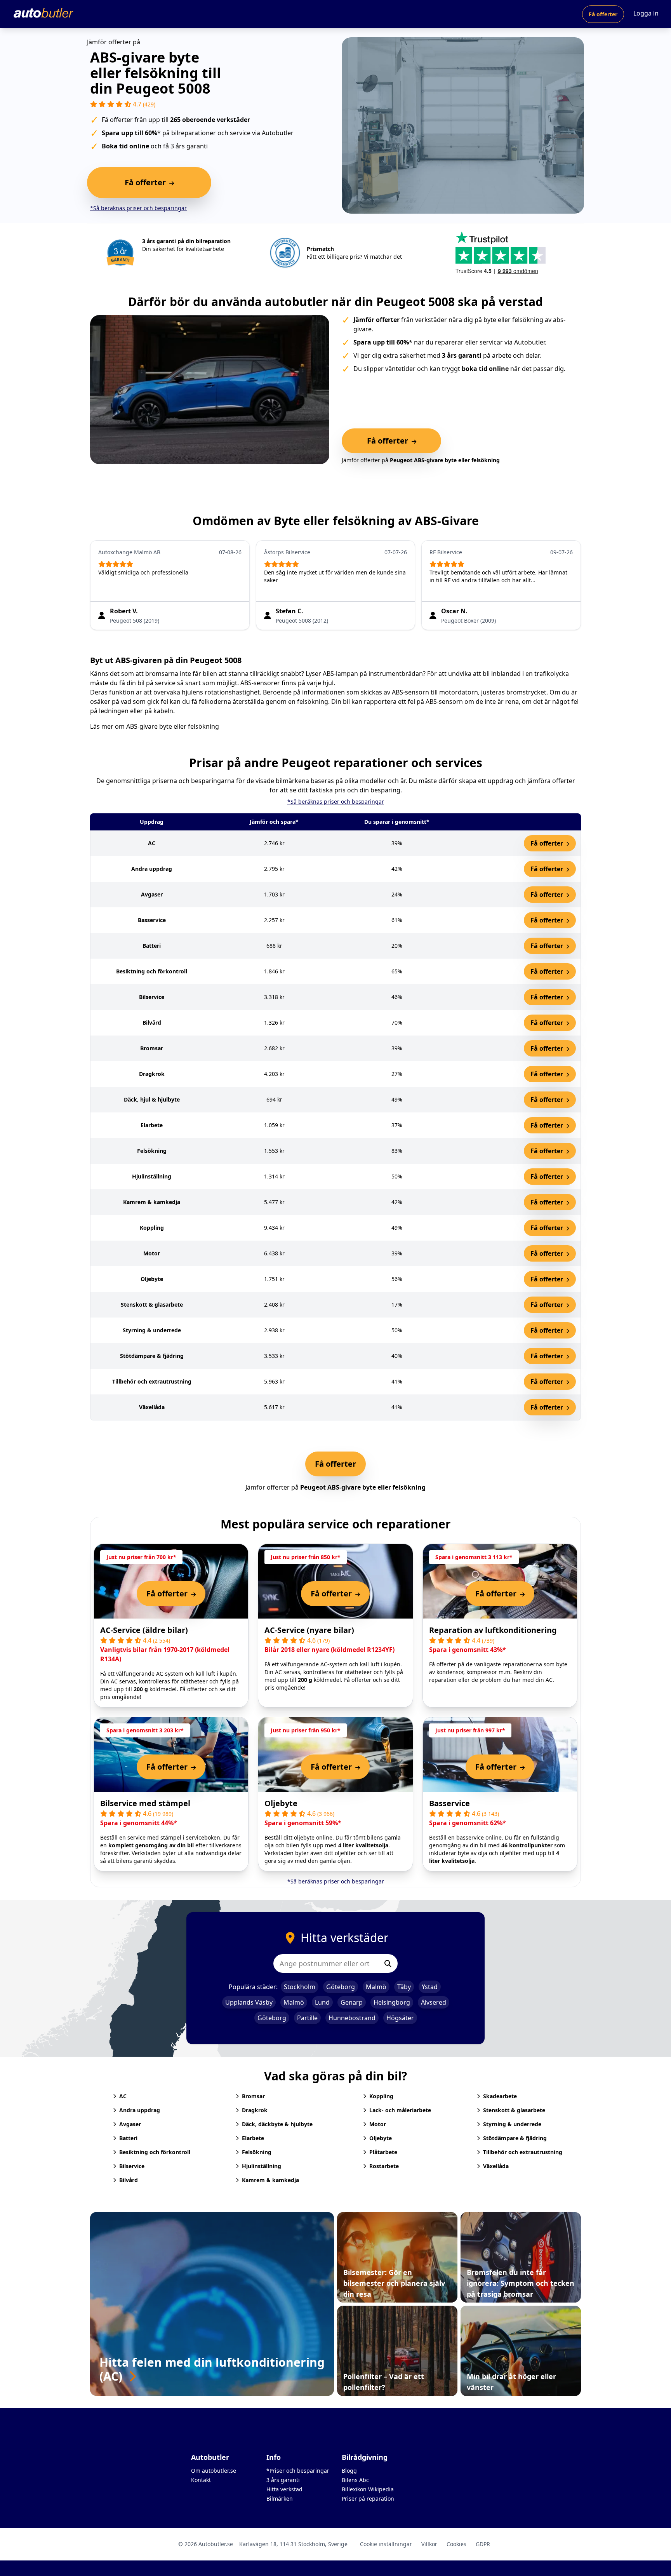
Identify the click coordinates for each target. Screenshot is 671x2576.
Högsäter (400, 2018)
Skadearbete (500, 2096)
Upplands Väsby (249, 2002)
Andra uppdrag (140, 2110)
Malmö (376, 1987)
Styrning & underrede (512, 2124)
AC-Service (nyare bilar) (309, 1630)
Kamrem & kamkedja (270, 2180)
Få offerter (603, 14)
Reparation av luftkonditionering (493, 1630)
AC (123, 2096)
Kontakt (201, 2480)
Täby (404, 1987)
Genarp (352, 2002)
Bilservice (132, 2166)
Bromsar (253, 2096)
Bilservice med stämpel (145, 1803)
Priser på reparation (368, 2499)
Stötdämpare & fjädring (515, 2138)
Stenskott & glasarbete (514, 2110)
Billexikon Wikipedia (368, 2489)
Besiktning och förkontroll (155, 2152)
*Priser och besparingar (298, 2471)
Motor (378, 2124)
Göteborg (341, 1987)
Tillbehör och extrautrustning (523, 2152)
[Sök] (388, 1963)
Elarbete (253, 2138)
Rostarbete (384, 2166)
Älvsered (434, 2002)
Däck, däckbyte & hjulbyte (277, 2124)
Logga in (646, 13)
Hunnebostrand (352, 2018)
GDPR (483, 2544)
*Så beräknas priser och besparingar (138, 208)
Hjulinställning (262, 2166)
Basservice (449, 1803)
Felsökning (257, 2152)
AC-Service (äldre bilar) (144, 1630)
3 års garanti (283, 2480)
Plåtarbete (383, 2152)
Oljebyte (281, 1803)
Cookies (456, 2544)
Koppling (381, 2096)
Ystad (430, 1987)
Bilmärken (280, 2499)
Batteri (128, 2138)
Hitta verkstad (284, 2489)
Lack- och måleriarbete (400, 2110)
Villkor (429, 2544)
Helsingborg (392, 2002)
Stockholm (300, 1987)
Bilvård (129, 2180)
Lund (322, 2002)
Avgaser (130, 2124)
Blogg (349, 2471)
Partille (307, 2018)
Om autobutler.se (214, 2471)
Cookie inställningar (386, 2544)
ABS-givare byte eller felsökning (173, 726)
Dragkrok (255, 2110)
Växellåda (496, 2166)
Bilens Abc (355, 2480)
